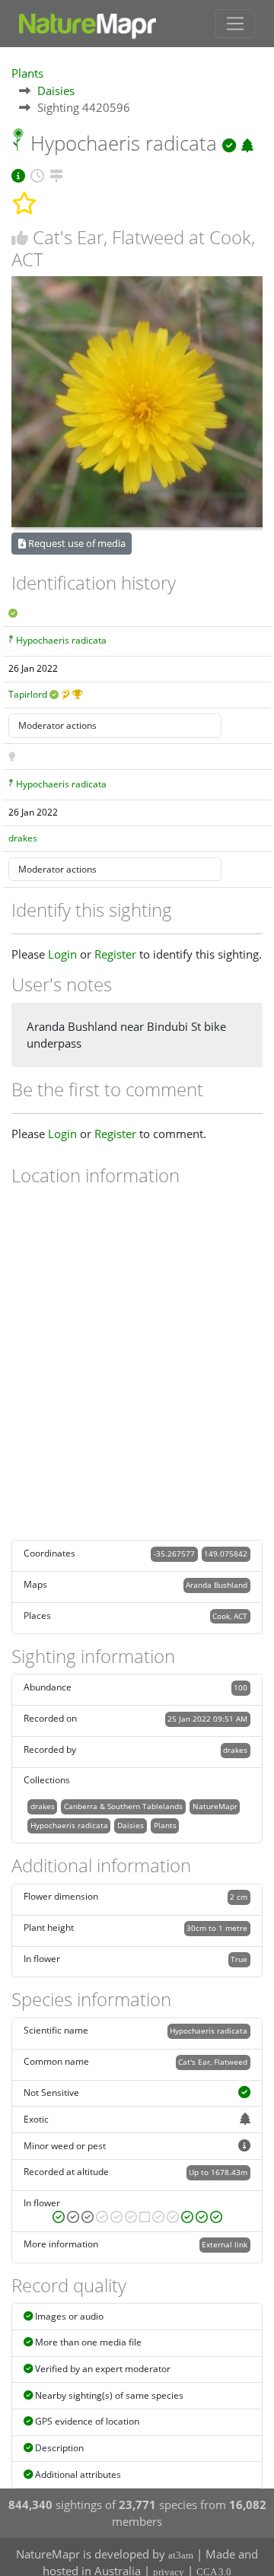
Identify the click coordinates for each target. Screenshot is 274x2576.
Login (62, 954)
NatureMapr (215, 1806)
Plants (27, 73)
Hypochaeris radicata (61, 640)
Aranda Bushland (217, 1585)
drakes (23, 838)
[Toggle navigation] (235, 24)
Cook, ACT (230, 1616)
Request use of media (76, 543)
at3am (181, 2555)
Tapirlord (28, 694)
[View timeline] (37, 173)
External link (225, 2244)
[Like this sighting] (20, 238)
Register (115, 954)
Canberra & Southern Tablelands (123, 1806)
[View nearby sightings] (56, 173)
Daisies (56, 91)
